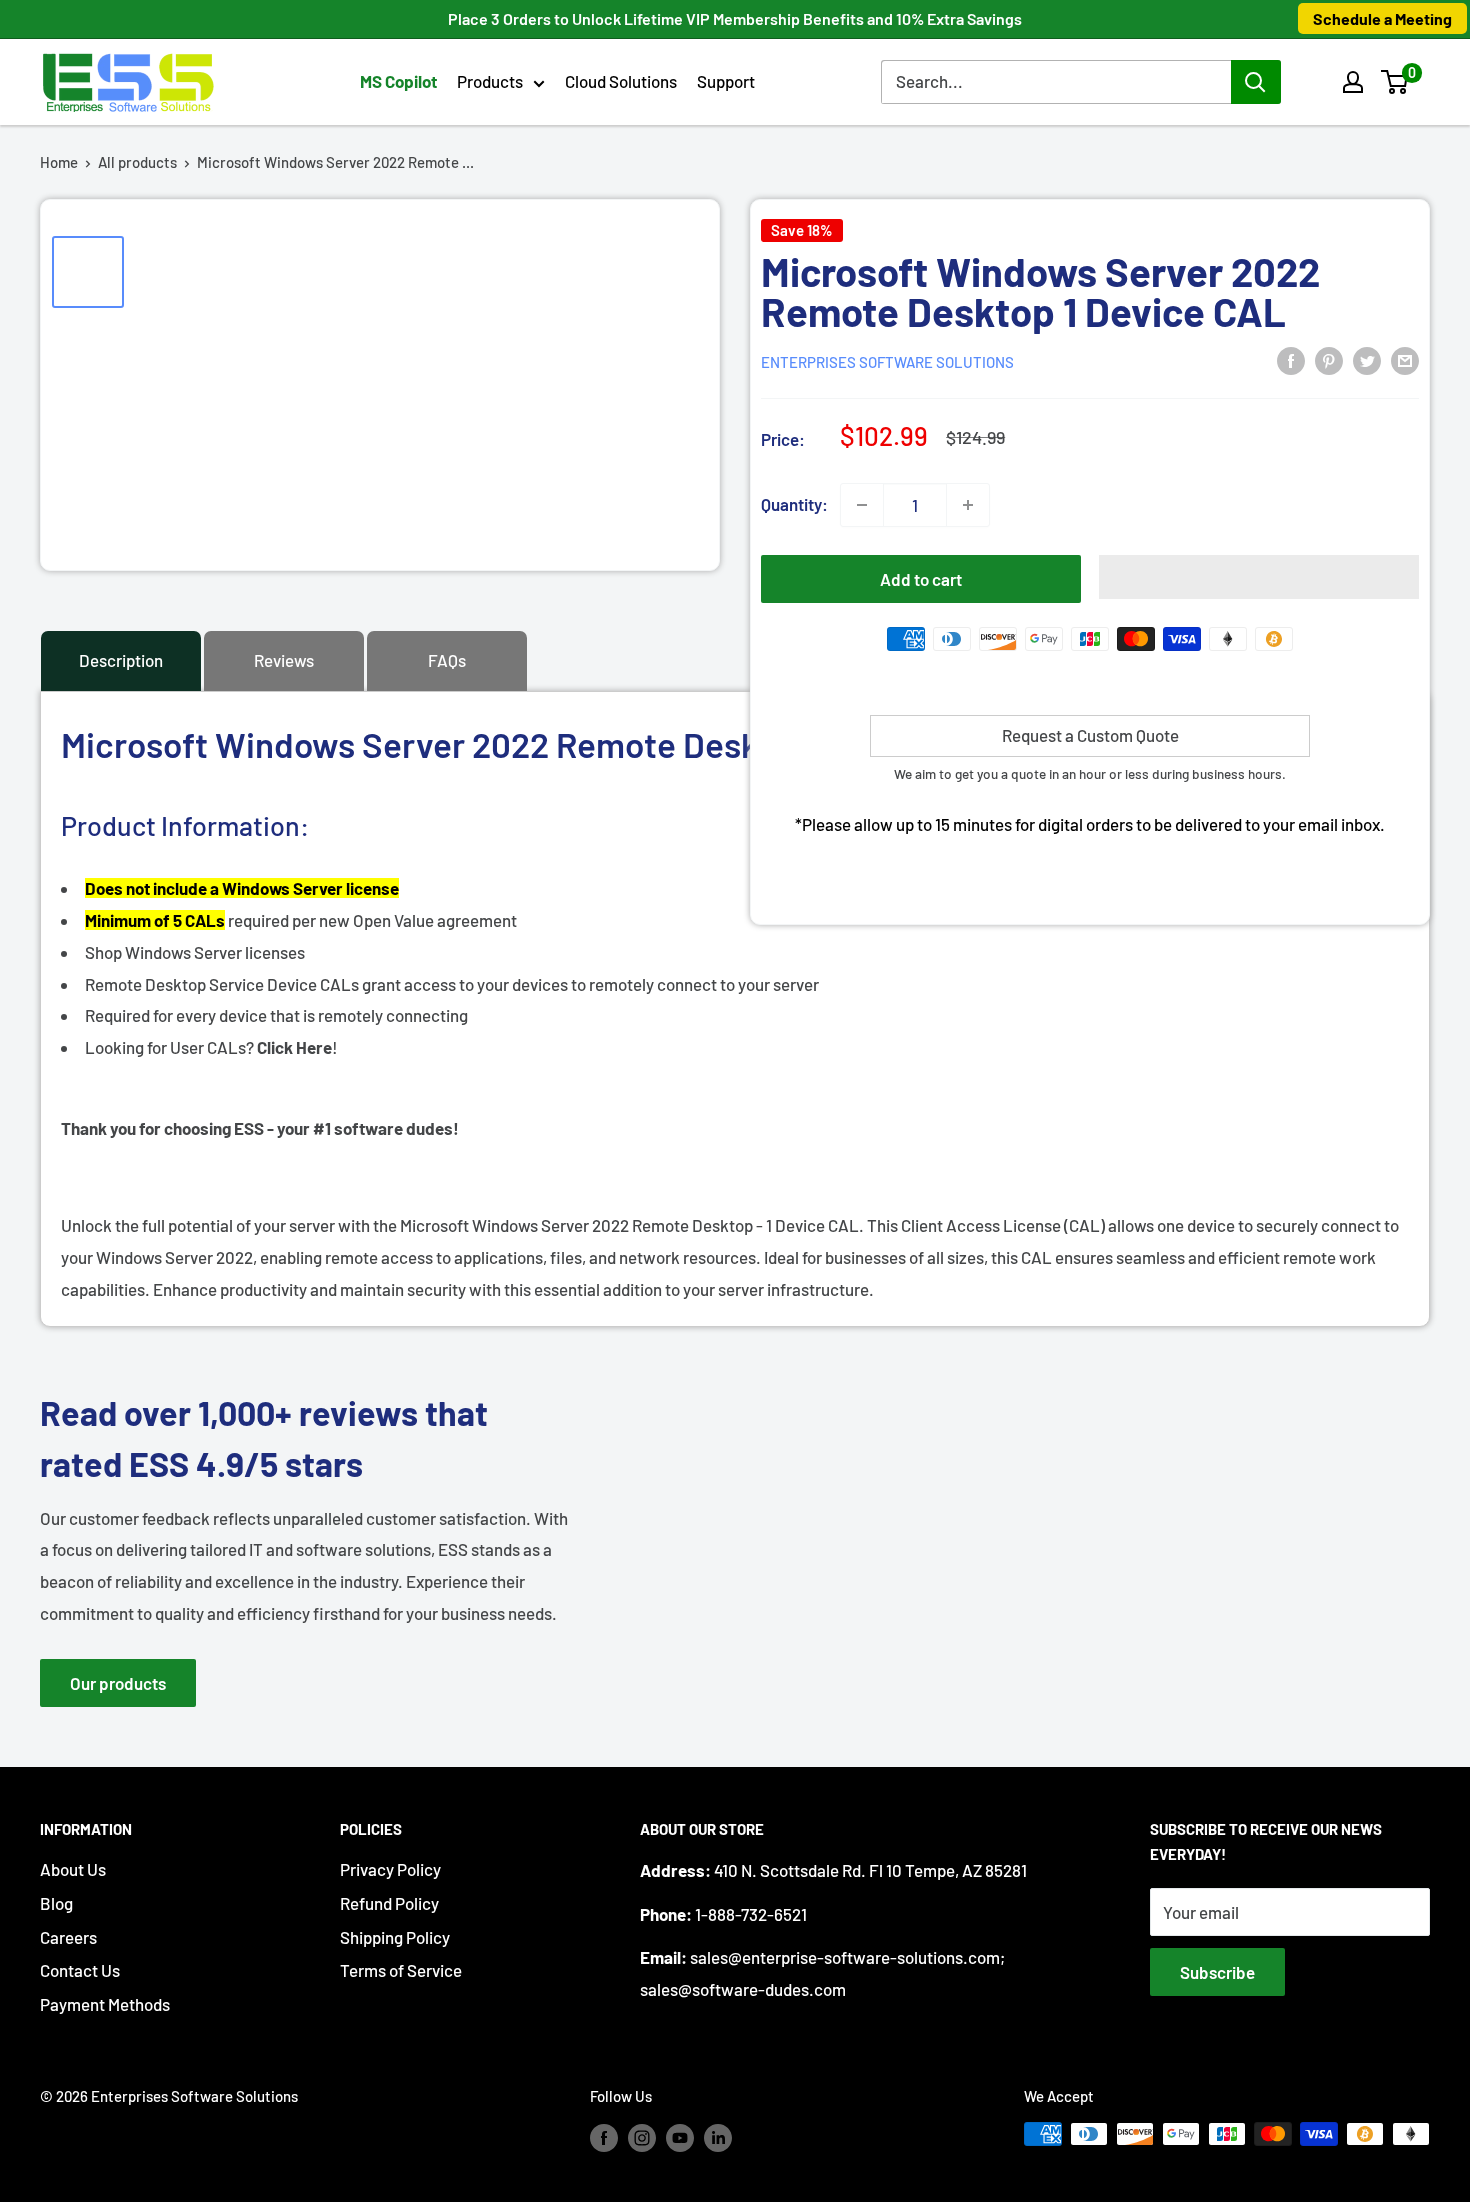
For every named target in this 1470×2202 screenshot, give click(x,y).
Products (490, 81)
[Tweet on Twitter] (1367, 360)
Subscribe (1217, 1972)
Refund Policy (389, 1903)
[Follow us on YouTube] (680, 2137)
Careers (68, 1937)
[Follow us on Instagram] (642, 2137)
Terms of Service (401, 1970)
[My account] (1353, 82)
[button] (1394, 82)
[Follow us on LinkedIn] (718, 2137)
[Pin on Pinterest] (1329, 360)
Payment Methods (105, 2004)
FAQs (447, 660)
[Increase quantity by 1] (968, 505)
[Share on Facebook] (1291, 360)
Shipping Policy (395, 1937)
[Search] (1256, 82)
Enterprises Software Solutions (887, 362)
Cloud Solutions (621, 81)
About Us (73, 1869)
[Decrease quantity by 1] (862, 505)
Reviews (284, 660)
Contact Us (80, 1970)
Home (59, 162)
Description (121, 660)
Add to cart (921, 579)
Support (726, 81)
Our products (118, 1683)
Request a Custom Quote (1090, 735)
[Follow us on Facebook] (604, 2137)
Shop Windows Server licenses (195, 952)
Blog (56, 1903)
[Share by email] (1405, 360)
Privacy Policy (390, 1869)
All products (137, 162)
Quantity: (794, 504)
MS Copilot (398, 81)
